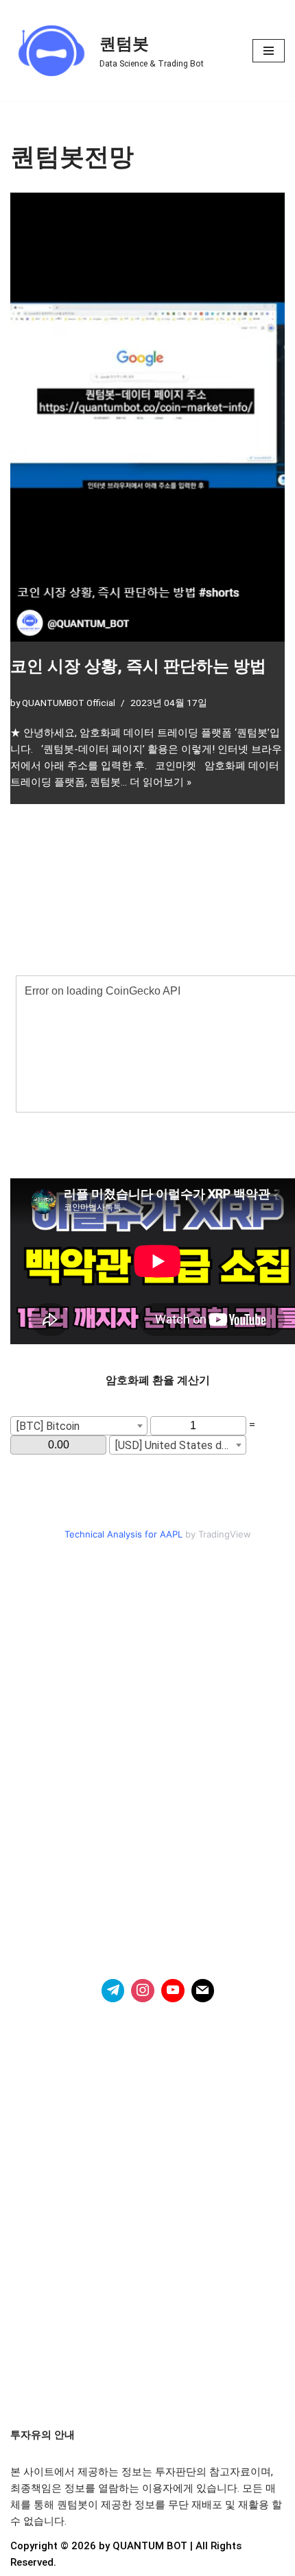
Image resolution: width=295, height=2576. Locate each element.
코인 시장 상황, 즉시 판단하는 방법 (138, 666)
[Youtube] (173, 1991)
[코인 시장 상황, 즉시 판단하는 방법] (147, 417)
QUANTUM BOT (150, 2546)
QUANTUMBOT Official (69, 703)
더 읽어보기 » (161, 782)
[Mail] (203, 1991)
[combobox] (79, 1426)
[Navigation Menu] (269, 51)
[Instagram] (143, 1991)
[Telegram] (113, 1991)
